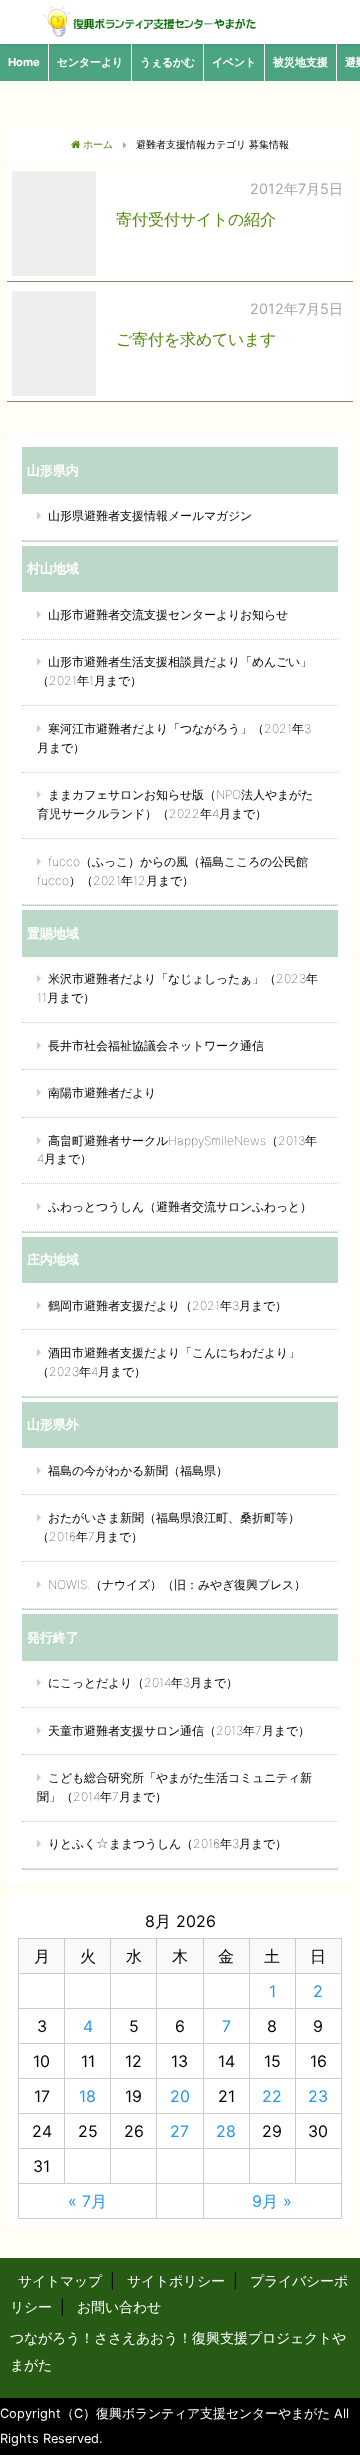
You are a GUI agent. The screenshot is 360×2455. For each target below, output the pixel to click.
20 (180, 2096)
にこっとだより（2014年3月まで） (143, 1682)
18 (87, 2096)
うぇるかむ (167, 62)
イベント (234, 62)
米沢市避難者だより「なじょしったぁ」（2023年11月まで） (177, 988)
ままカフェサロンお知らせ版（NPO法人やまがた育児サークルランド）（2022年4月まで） (175, 804)
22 (272, 2096)
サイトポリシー (176, 2280)
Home (24, 62)
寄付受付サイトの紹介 (196, 219)
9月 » (272, 2201)
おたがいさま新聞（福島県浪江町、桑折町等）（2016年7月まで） (168, 1527)
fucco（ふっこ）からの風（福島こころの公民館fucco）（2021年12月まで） (172, 871)
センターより (90, 62)
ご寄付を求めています (196, 339)
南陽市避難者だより (102, 1092)
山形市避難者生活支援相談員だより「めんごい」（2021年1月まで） (174, 671)
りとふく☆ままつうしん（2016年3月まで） (167, 1843)
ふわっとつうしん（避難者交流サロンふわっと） (180, 1206)
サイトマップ (60, 2280)
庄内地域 (53, 1259)
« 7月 (87, 2201)
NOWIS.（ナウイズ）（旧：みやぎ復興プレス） (177, 1584)
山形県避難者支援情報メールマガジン (150, 515)
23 (318, 2096)
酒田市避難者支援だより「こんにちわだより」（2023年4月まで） (168, 1362)
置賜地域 (53, 933)
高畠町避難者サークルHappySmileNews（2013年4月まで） (177, 1150)
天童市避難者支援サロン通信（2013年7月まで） (179, 1730)
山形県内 (53, 470)
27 (179, 2131)
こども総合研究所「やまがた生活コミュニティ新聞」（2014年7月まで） (174, 1787)
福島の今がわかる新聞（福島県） (138, 1470)
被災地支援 (300, 62)
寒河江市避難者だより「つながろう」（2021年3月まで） (174, 738)
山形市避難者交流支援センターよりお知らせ (168, 614)
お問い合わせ (119, 2306)
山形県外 (53, 1424)
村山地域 (53, 568)
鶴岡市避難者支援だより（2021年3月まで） (167, 1305)
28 (226, 2131)
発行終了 (53, 1637)
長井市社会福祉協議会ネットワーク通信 (156, 1045)
